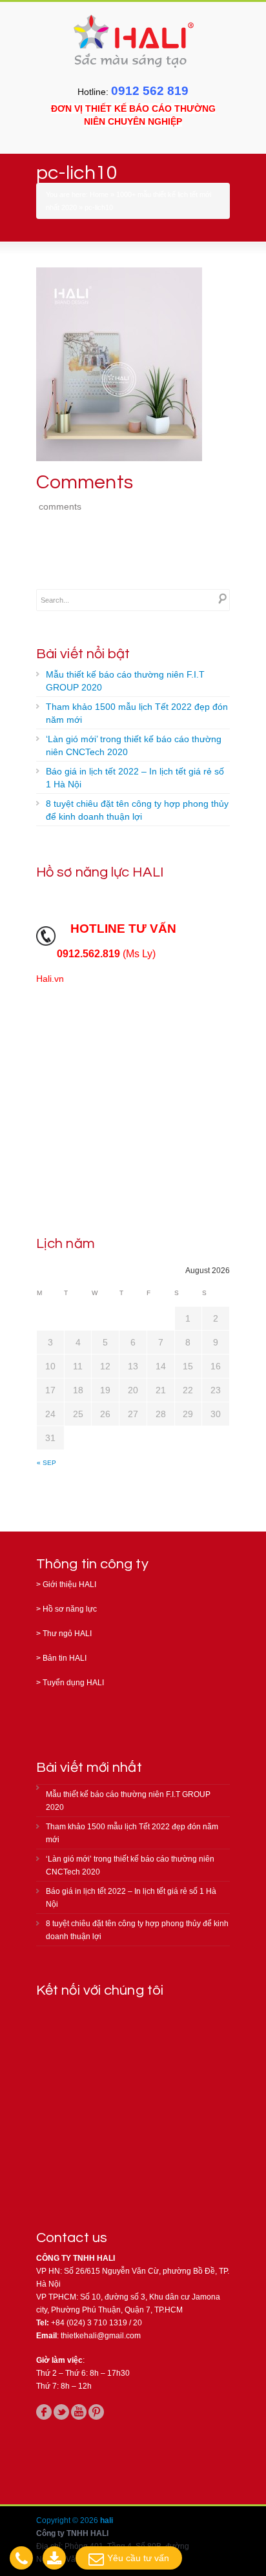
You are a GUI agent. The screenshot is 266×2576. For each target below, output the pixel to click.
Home (99, 194)
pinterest (96, 2412)
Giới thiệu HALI (69, 1584)
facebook (44, 2412)
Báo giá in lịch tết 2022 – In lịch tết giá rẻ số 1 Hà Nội (135, 778)
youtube (79, 2412)
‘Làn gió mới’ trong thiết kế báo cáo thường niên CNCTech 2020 (134, 745)
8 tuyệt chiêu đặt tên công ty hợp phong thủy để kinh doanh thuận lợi (137, 810)
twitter (61, 2412)
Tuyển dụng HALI (73, 1683)
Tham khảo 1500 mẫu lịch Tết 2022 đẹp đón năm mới (137, 713)
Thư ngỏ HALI (67, 1634)
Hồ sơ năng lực (70, 1609)
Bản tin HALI (65, 1658)
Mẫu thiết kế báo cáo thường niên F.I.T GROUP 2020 (125, 681)
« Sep (46, 1463)
